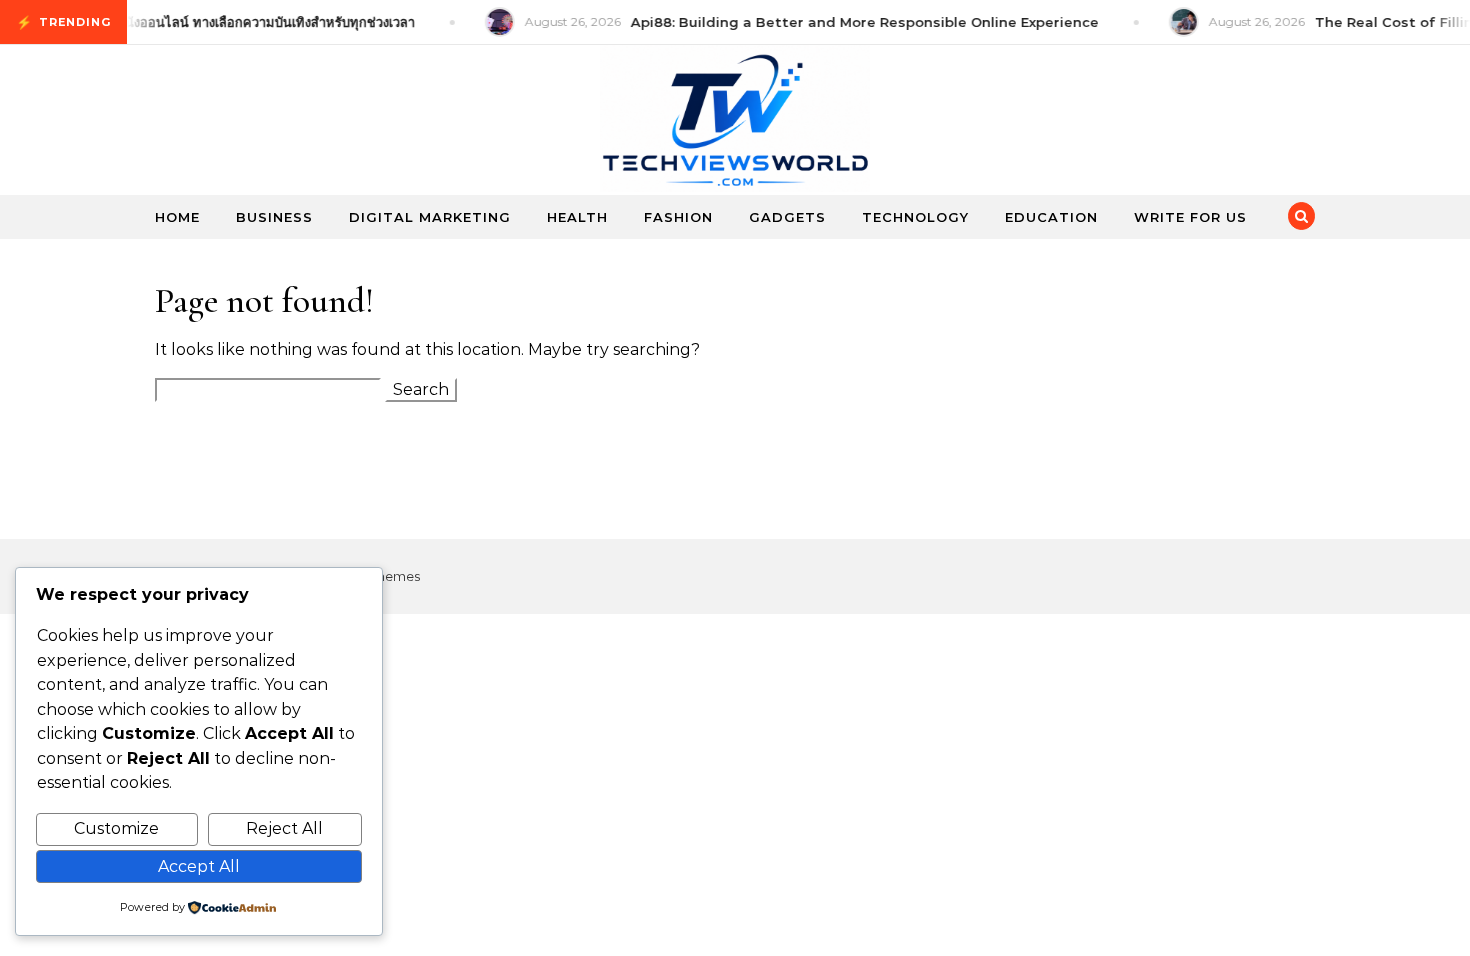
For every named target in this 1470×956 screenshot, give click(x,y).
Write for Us (1190, 217)
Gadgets (787, 217)
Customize (116, 828)
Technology (915, 217)
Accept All (199, 866)
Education (1051, 217)
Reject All (284, 828)
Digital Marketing (430, 217)
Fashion (678, 217)
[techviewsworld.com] (735, 123)
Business (274, 217)
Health (577, 217)
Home (177, 217)
